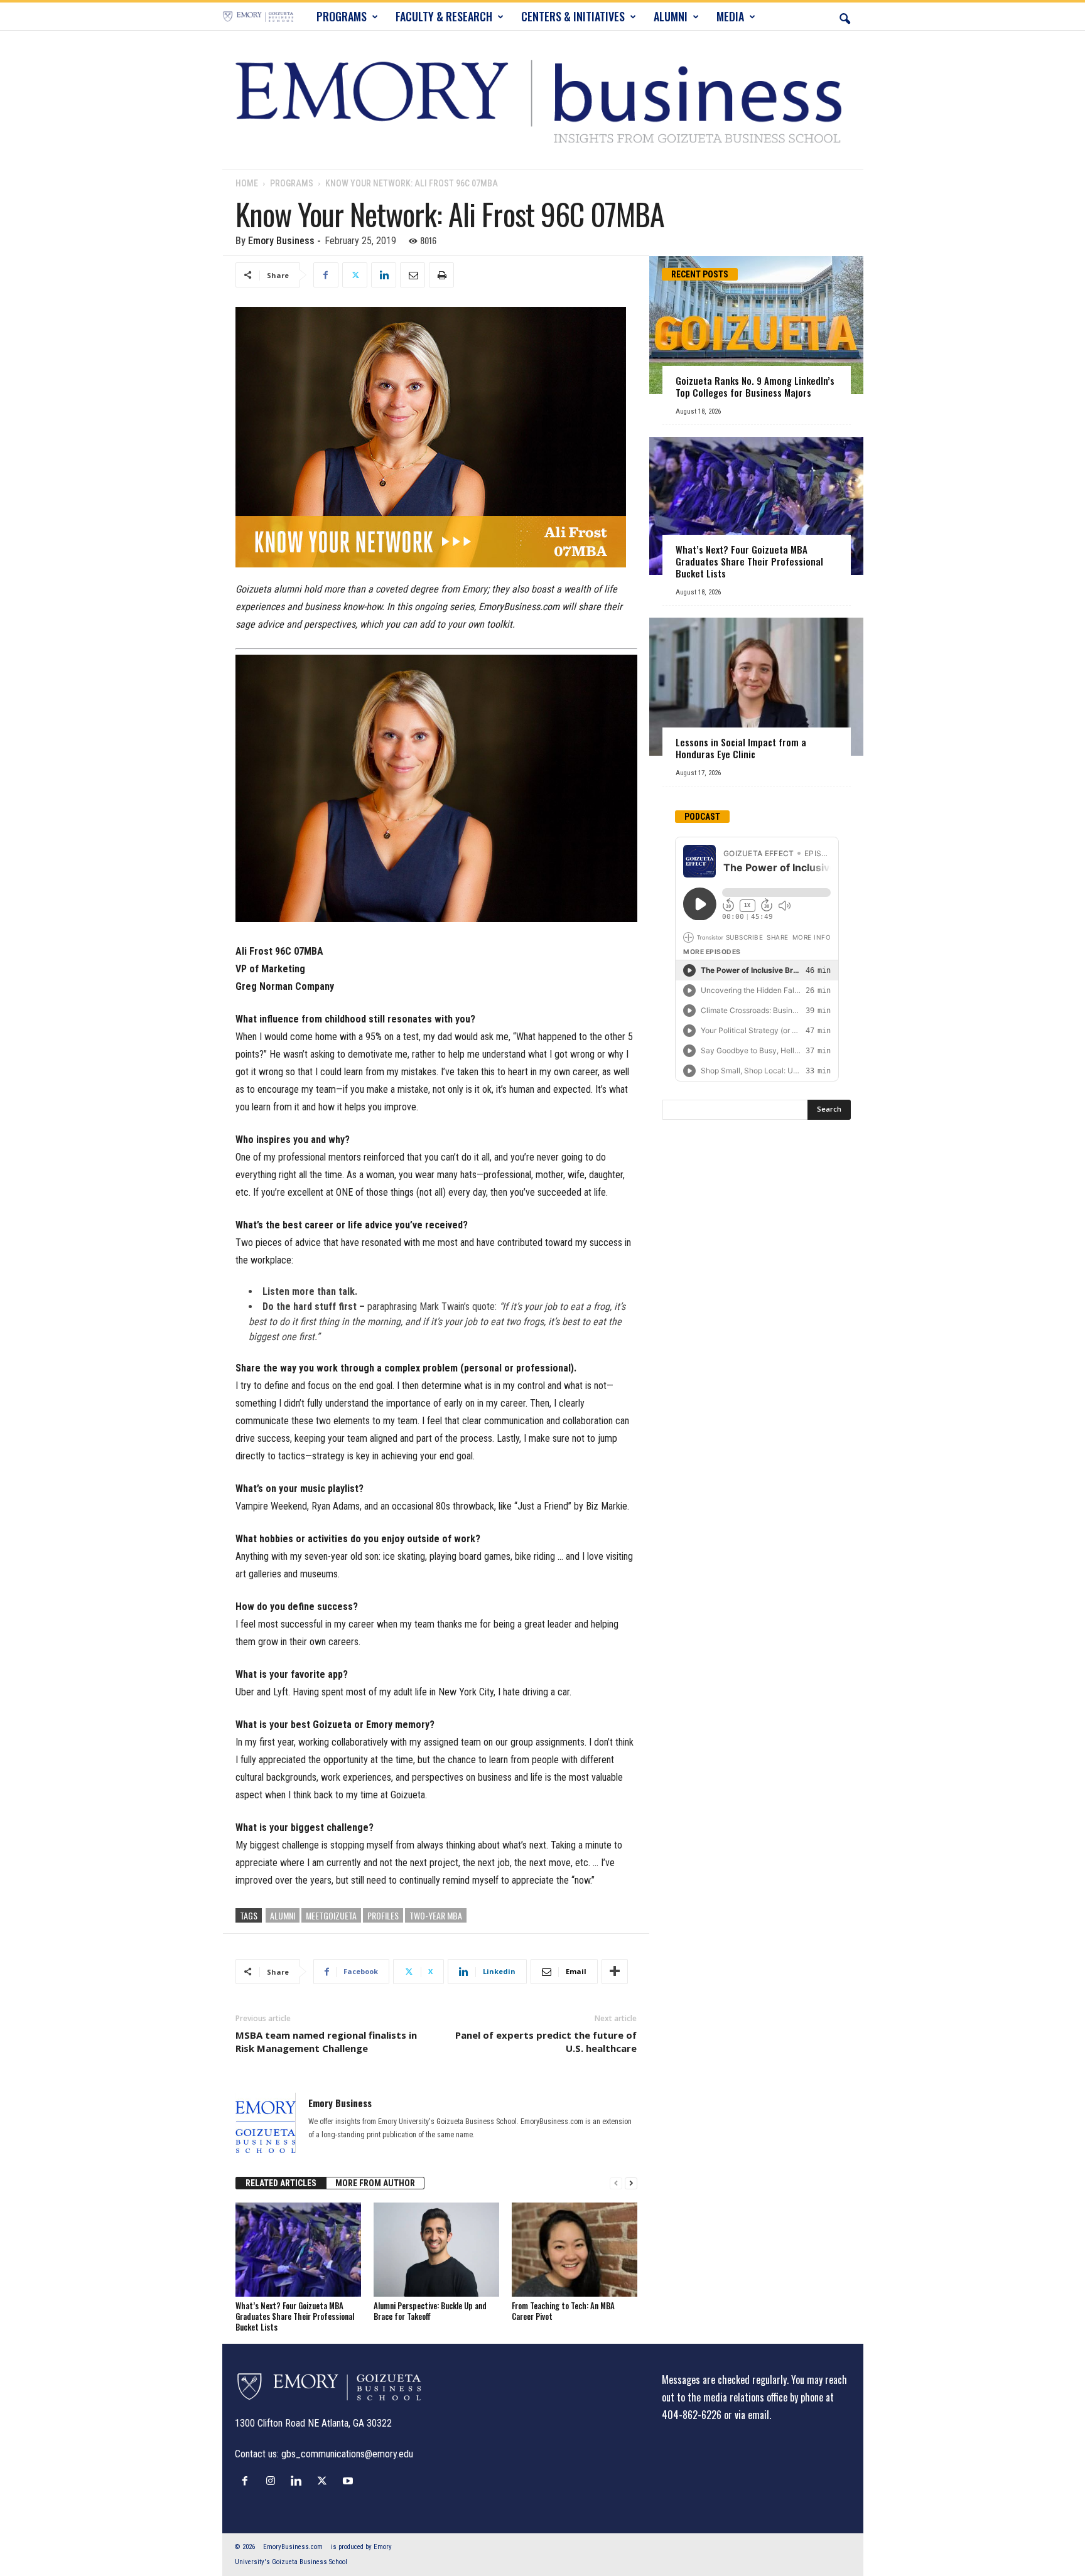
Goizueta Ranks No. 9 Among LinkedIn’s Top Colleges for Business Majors (755, 386)
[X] (355, 275)
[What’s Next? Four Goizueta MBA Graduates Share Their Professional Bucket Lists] (298, 2250)
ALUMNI (671, 16)
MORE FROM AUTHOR (375, 2183)
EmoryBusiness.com (293, 2547)
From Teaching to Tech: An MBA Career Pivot (563, 2311)
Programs (292, 183)
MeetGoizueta (331, 1915)
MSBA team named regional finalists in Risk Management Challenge (326, 2042)
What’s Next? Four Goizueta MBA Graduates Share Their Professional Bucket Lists (295, 2316)
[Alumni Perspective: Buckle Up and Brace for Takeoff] (436, 2250)
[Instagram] (273, 2481)
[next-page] (631, 2183)
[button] (845, 16)
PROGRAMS (342, 16)
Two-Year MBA (436, 1915)
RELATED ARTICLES (281, 2183)
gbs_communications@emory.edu (347, 2454)
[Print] (441, 275)
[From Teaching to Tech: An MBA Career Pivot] (575, 2250)
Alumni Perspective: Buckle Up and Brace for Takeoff (430, 2311)
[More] (615, 1972)
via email (752, 2415)
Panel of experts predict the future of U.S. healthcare (546, 2042)
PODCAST (702, 817)
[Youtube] (349, 2481)
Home (247, 183)
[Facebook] (326, 275)
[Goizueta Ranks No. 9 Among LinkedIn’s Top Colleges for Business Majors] (756, 325)
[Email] (413, 275)
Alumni (283, 1915)
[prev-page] (616, 2183)
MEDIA (730, 16)
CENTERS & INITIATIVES (573, 16)
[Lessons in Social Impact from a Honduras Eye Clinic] (756, 687)
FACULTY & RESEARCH (444, 16)
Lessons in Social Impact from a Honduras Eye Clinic (741, 748)
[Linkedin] (384, 275)
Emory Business (281, 241)
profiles (383, 1915)
